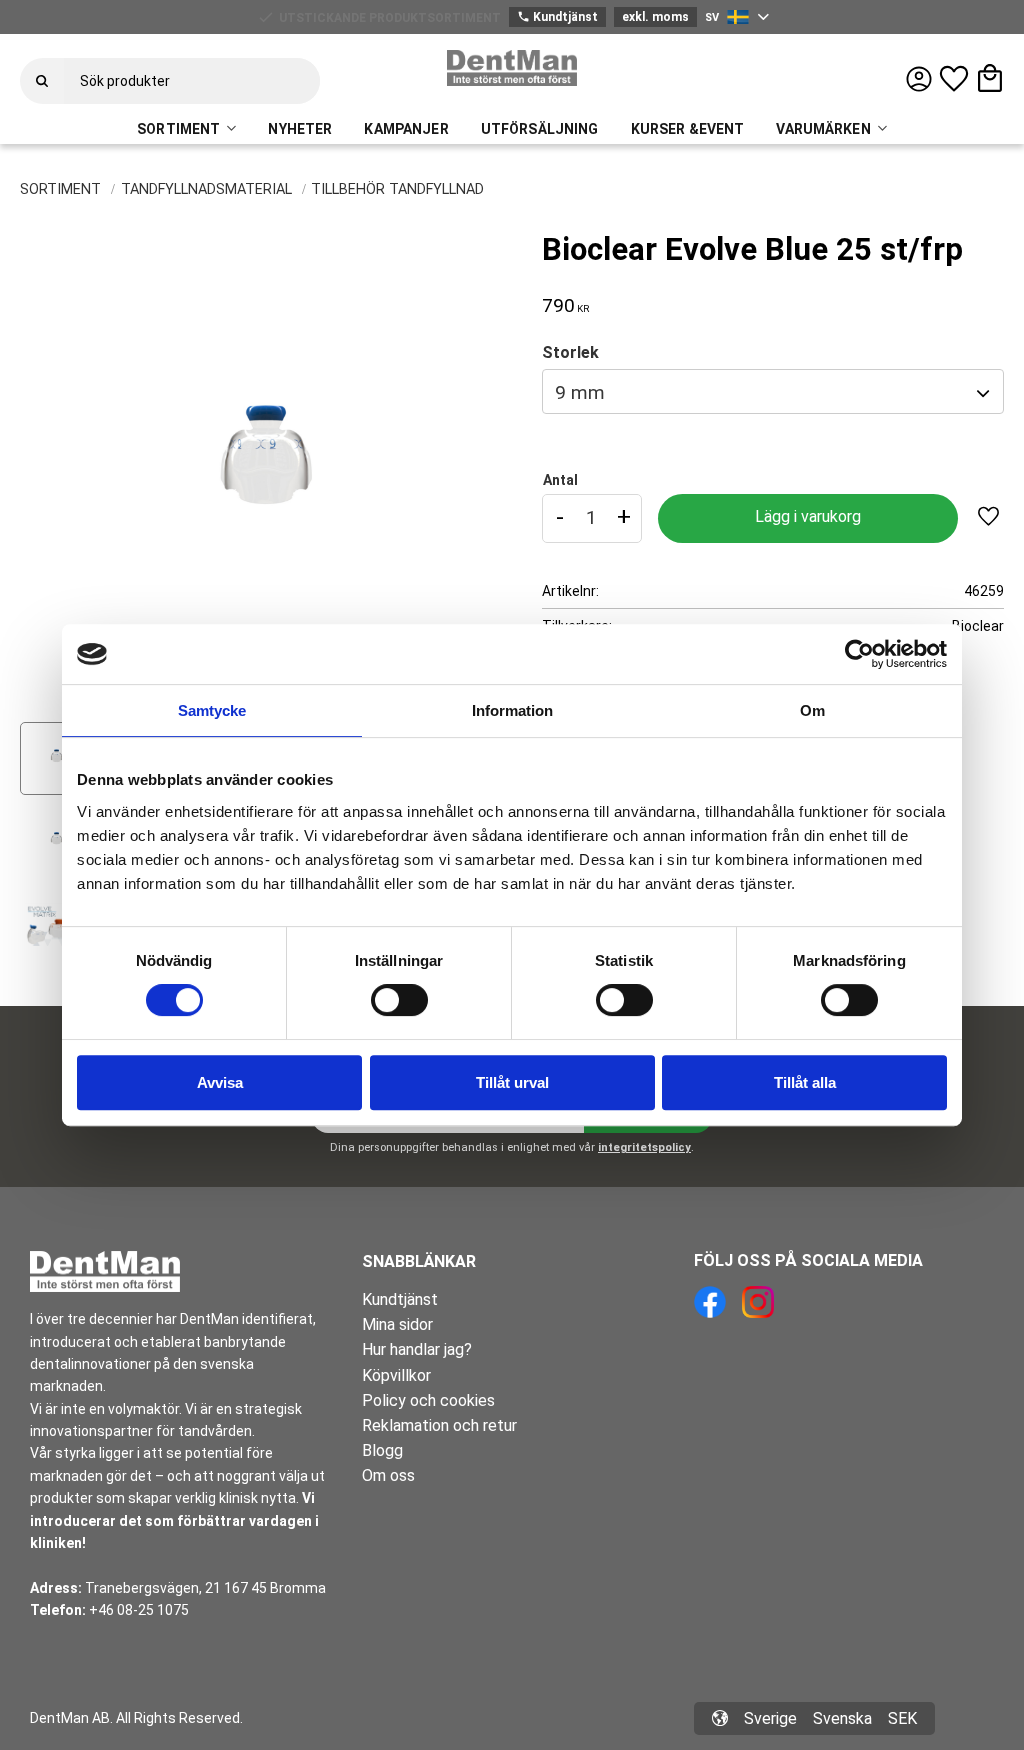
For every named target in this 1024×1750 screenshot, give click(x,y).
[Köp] (808, 518)
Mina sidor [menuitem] (397, 1324)
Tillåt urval (512, 1082)
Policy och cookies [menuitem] (428, 1400)
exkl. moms (655, 17)
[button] (954, 79)
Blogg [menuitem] (382, 1450)
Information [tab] (512, 710)
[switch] (399, 1000)
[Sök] (42, 81)
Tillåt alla (805, 1082)
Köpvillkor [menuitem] (396, 1375)
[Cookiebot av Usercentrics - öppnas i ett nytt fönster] (859, 654)
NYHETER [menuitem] (300, 129)
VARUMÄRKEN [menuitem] (823, 129)
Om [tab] (812, 710)
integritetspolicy (644, 1147)
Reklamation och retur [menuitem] (439, 1425)
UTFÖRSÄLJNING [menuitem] (540, 129)
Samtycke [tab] (212, 710)
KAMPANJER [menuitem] (406, 129)
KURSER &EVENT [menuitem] (688, 129)
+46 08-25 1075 (139, 1610)
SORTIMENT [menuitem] (178, 129)
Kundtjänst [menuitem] (400, 1299)
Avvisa (220, 1082)
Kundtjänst (557, 17)
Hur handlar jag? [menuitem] (417, 1349)
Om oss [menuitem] (388, 1475)
